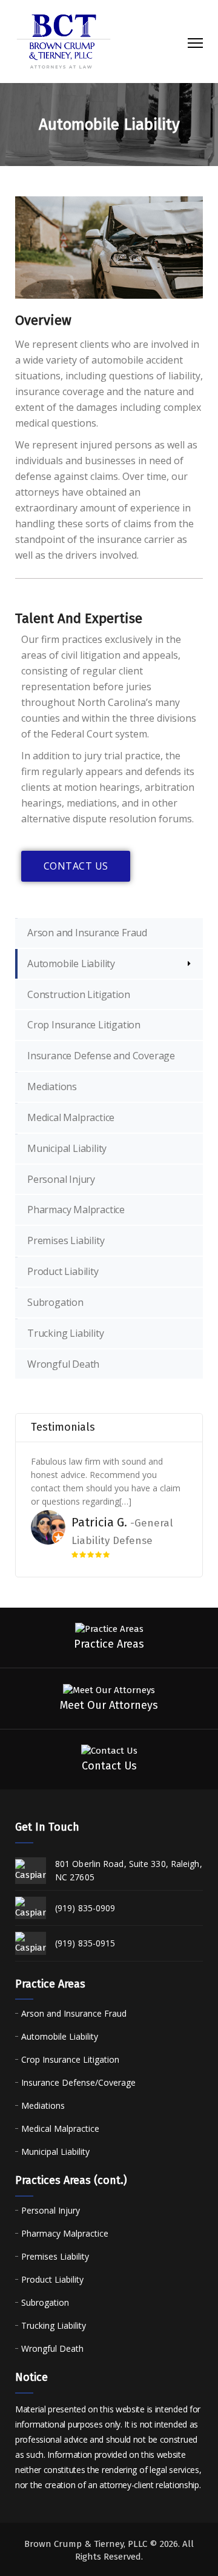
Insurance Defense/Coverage (78, 2082)
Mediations (52, 1087)
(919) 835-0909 (85, 1908)
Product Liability (63, 1271)
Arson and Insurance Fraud (87, 933)
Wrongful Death (63, 1364)
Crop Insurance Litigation (84, 1025)
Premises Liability (66, 1240)
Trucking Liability (65, 1333)
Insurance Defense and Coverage (101, 1056)
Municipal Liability (67, 1148)
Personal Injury (61, 1179)
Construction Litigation (78, 994)
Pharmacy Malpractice (76, 1210)
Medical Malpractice (71, 1117)
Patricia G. (99, 1522)
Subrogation (55, 1302)
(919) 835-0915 (85, 1943)
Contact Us (76, 866)
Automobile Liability (71, 964)
